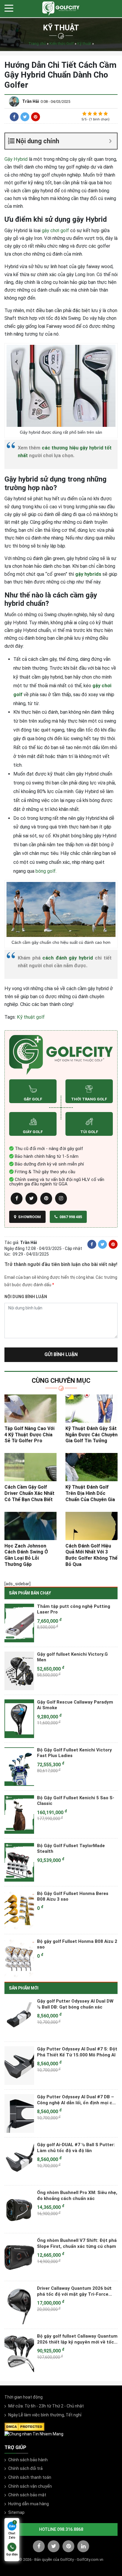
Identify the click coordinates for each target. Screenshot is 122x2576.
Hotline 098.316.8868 (61, 2529)
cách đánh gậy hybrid (68, 958)
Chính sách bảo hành (28, 2460)
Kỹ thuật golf (31, 1017)
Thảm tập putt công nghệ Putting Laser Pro (74, 1609)
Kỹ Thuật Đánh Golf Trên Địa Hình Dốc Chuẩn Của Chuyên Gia (90, 1493)
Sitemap (16, 2512)
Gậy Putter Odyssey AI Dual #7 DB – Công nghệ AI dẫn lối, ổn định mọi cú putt (76, 2100)
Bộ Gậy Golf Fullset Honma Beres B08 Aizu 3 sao (73, 1896)
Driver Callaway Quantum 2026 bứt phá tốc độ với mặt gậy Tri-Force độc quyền (74, 2291)
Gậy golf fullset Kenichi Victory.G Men (72, 1657)
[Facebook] (14, 117)
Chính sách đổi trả (25, 2468)
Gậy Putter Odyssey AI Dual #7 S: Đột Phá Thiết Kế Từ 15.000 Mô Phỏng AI (77, 2052)
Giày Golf (33, 1132)
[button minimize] (110, 141)
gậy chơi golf (55, 231)
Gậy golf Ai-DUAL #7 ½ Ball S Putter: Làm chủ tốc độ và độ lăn (76, 2148)
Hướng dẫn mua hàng (29, 2504)
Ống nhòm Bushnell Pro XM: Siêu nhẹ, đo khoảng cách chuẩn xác (77, 2196)
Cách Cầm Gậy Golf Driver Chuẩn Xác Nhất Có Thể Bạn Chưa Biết (29, 1493)
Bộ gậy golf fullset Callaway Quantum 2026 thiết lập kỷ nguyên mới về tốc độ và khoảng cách (77, 2339)
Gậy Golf (33, 1099)
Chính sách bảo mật (27, 2495)
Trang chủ (37, 44)
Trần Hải (31, 101)
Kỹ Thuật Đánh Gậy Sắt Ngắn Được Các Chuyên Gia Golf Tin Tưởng (91, 1435)
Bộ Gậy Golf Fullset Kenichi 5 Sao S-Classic (76, 1801)
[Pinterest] (36, 117)
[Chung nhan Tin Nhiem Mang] (34, 2434)
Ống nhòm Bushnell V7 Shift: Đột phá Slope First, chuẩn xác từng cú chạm (77, 2243)
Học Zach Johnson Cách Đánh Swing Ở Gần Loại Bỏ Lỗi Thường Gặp (26, 1555)
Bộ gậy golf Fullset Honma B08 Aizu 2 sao (77, 1944)
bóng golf (46, 871)
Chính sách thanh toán (30, 2477)
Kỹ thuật (84, 44)
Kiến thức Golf (62, 44)
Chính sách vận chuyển (30, 2486)
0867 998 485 (70, 1217)
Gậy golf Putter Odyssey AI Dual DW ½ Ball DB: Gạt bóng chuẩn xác (75, 2004)
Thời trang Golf (89, 1099)
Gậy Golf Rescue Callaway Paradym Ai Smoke (75, 1705)
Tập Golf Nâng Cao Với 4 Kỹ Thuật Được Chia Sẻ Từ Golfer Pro (29, 1435)
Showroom (29, 1217)
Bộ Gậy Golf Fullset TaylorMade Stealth (71, 1849)
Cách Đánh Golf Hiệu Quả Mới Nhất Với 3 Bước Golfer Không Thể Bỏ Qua (91, 1555)
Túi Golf (89, 1132)
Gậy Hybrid (16, 159)
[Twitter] (25, 117)
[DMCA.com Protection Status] (24, 2426)
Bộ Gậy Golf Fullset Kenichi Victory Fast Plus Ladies (74, 1753)
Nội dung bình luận (26, 1297)
